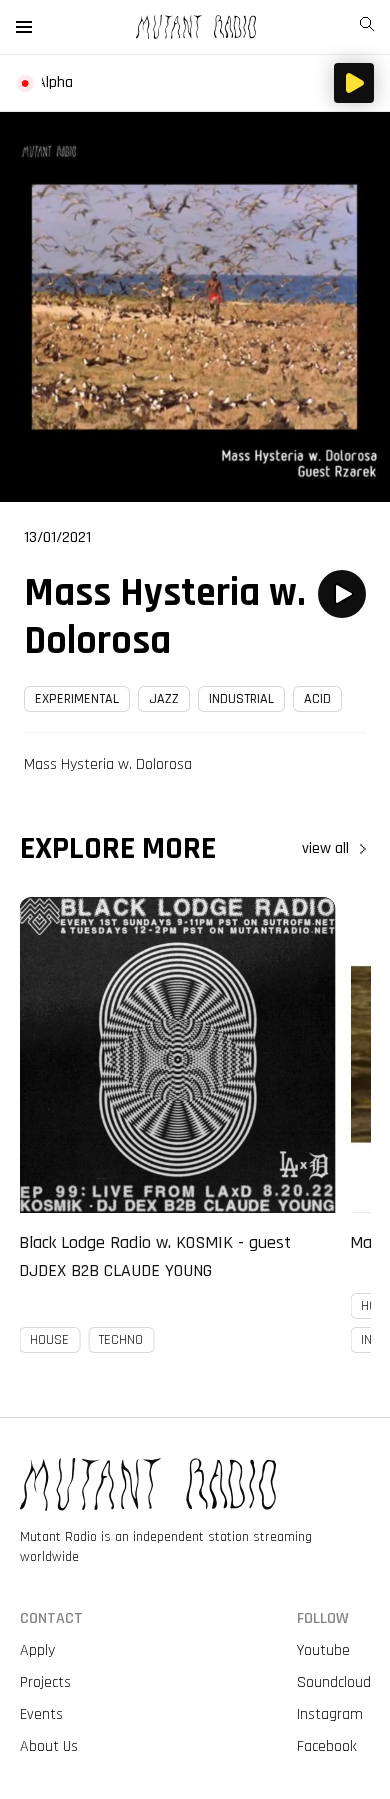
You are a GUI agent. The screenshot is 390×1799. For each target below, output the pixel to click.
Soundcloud (334, 1682)
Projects (45, 1682)
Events (41, 1714)
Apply (37, 1650)
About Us (49, 1746)
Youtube (323, 1650)
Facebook (327, 1746)
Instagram (330, 1714)
